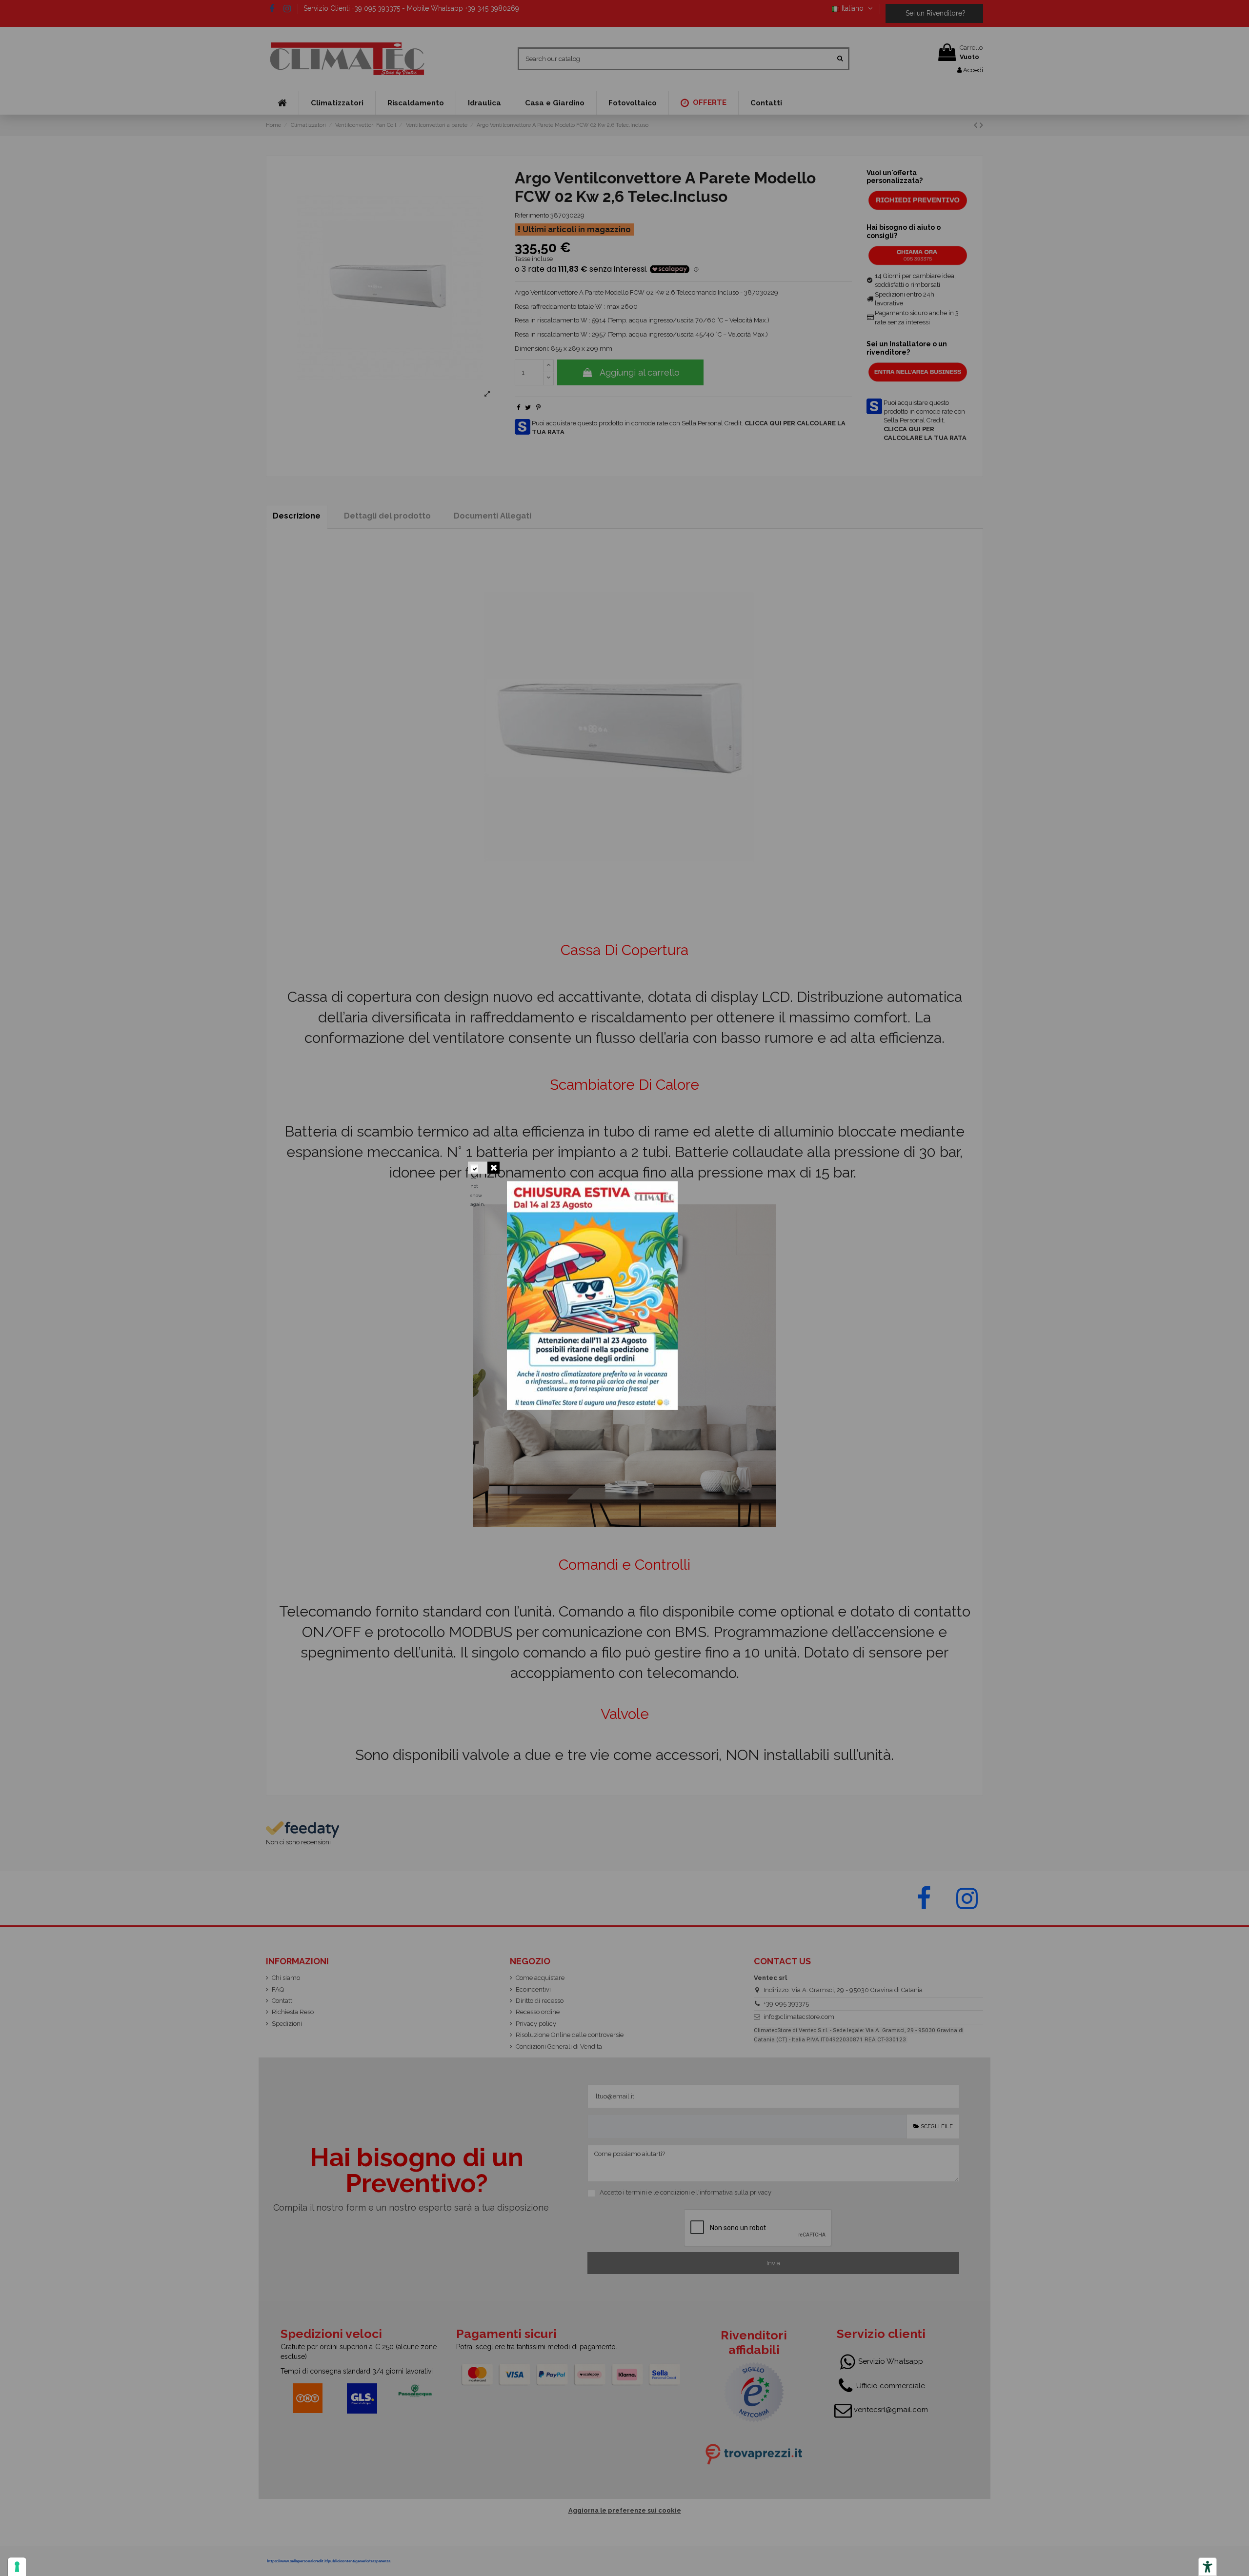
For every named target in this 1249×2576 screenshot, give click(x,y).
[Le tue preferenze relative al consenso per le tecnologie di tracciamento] (17, 2567)
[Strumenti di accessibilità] (1208, 2567)
